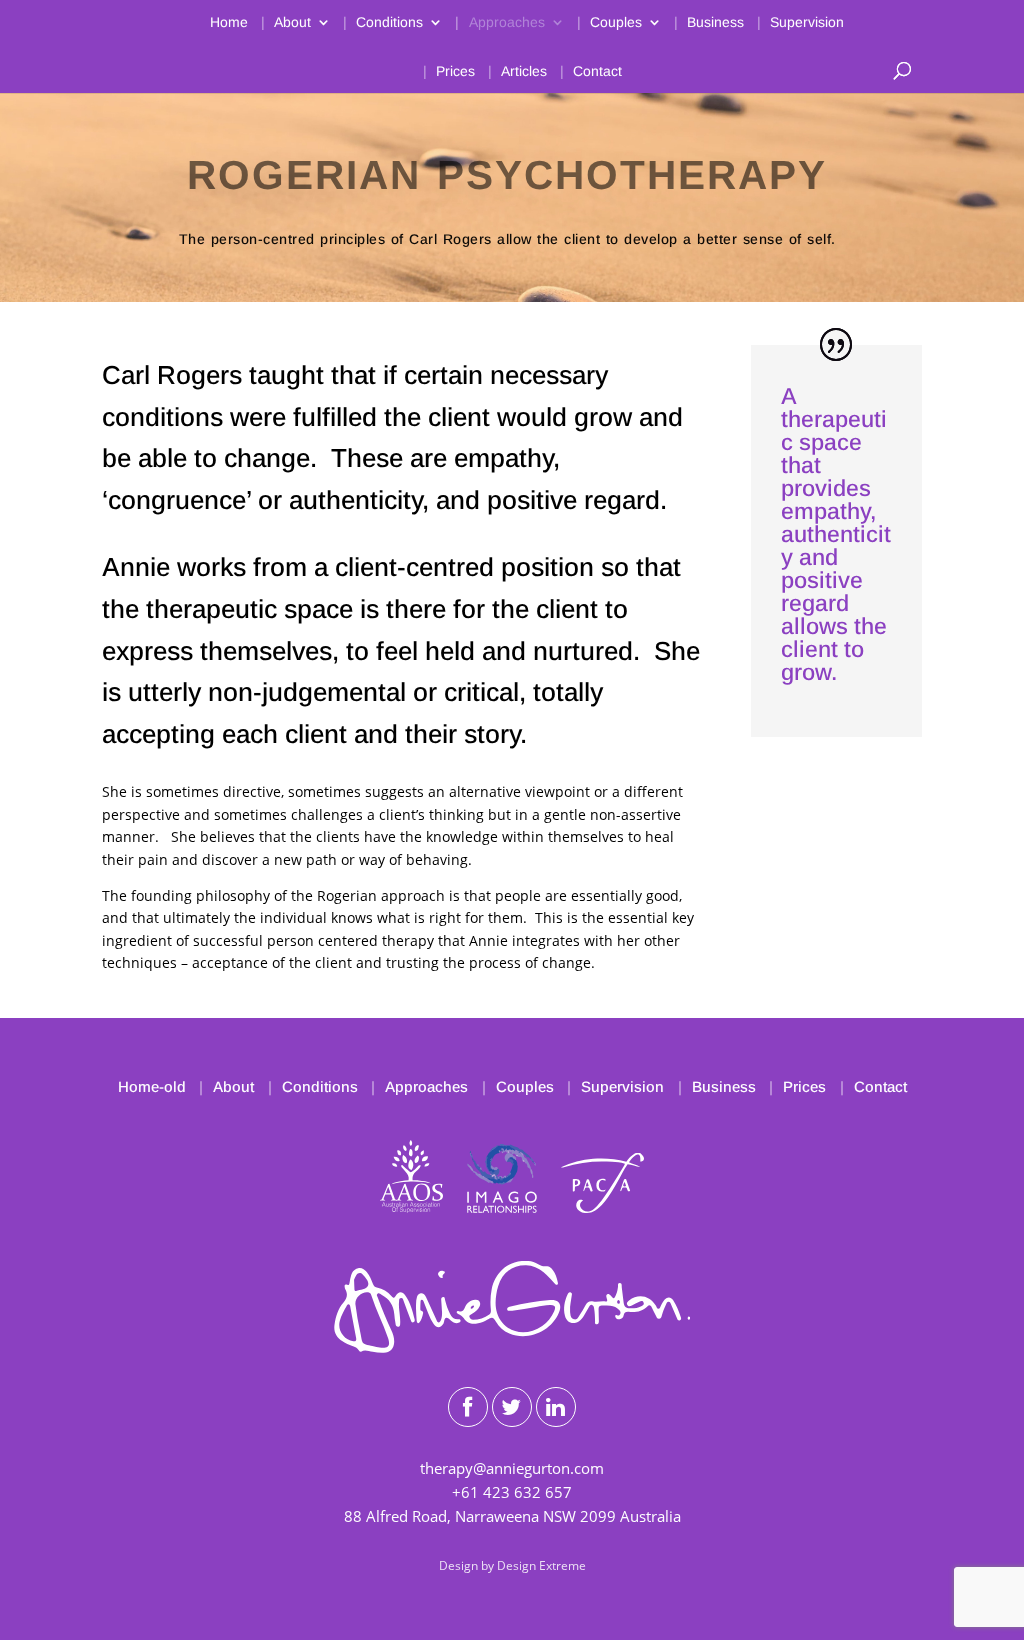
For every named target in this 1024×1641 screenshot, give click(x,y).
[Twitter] (512, 1407)
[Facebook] (468, 1407)
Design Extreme (541, 1565)
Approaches (507, 22)
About (292, 22)
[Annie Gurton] (511, 1347)
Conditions (389, 22)
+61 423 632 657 (512, 1492)
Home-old (152, 1086)
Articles (524, 71)
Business (715, 22)
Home (229, 22)
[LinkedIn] (556, 1407)
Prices (455, 71)
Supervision (807, 22)
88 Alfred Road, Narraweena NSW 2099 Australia (512, 1516)
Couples (616, 22)
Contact (597, 71)
